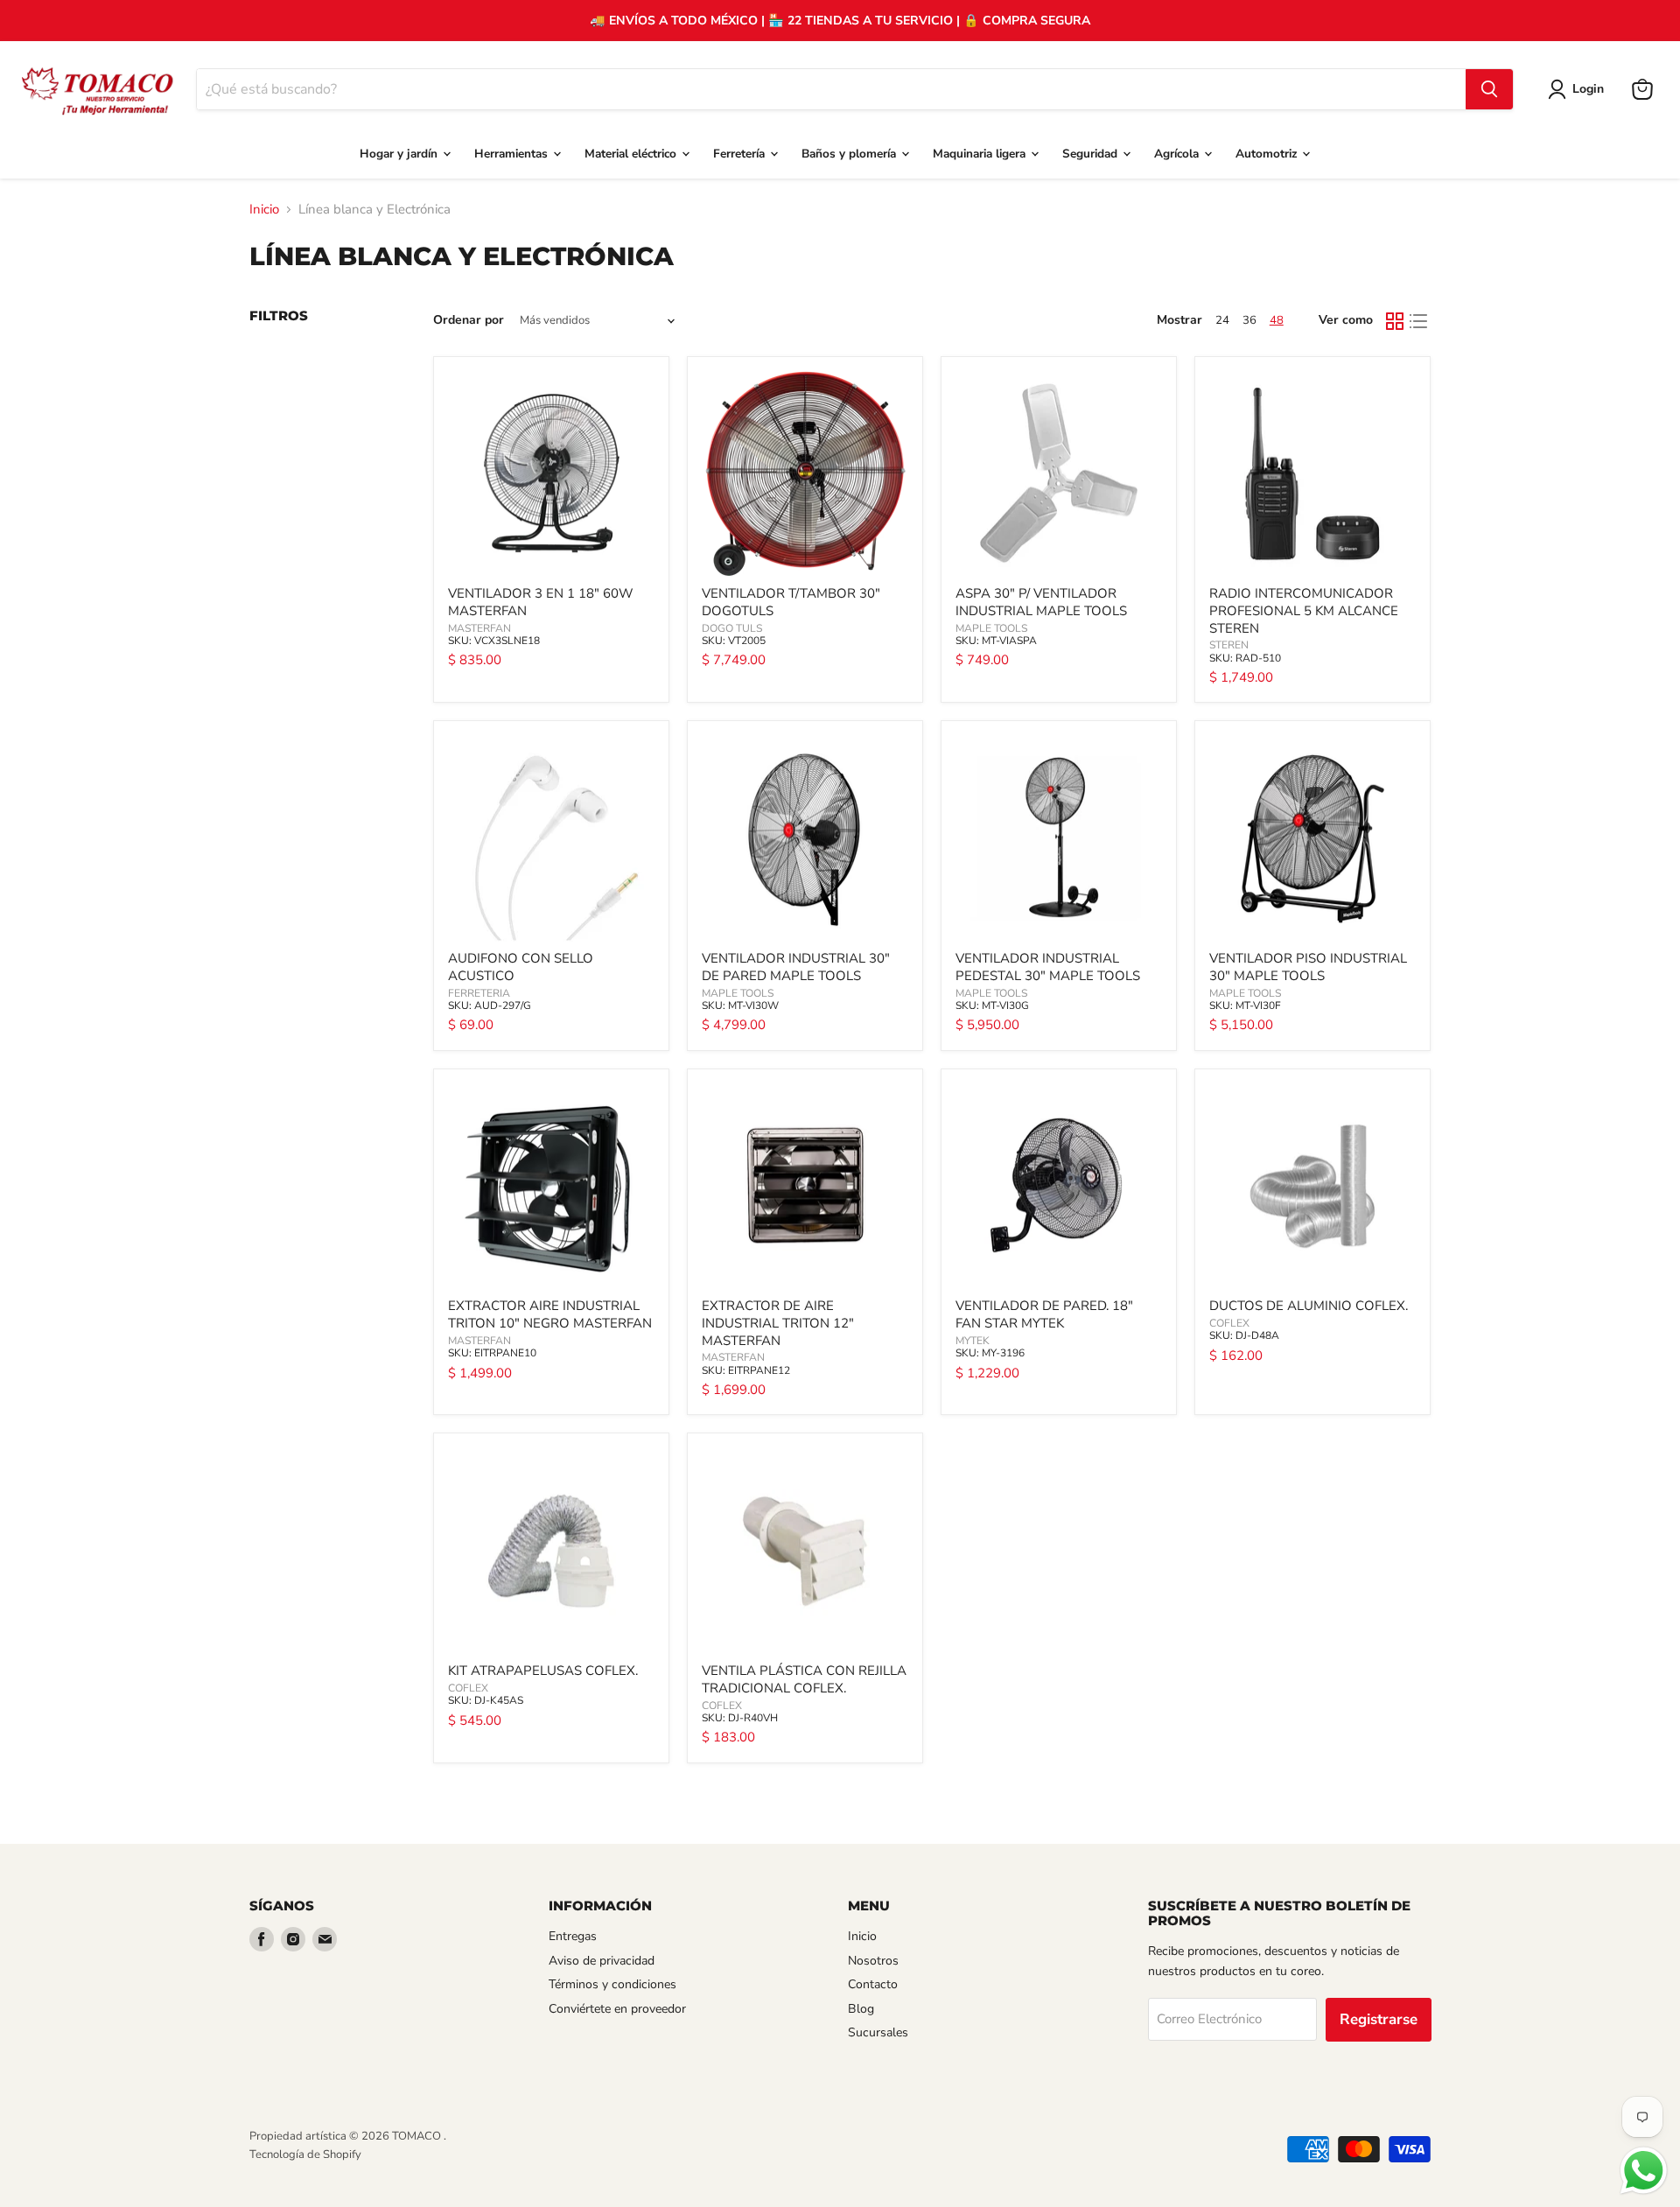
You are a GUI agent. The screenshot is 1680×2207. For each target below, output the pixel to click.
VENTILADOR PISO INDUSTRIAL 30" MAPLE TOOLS (1308, 967)
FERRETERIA (479, 993)
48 (1277, 320)
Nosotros (873, 1961)
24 (1222, 320)
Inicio (264, 210)
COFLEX (1229, 1323)
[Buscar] (1489, 89)
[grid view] (1395, 321)
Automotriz (1268, 154)
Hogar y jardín (400, 154)
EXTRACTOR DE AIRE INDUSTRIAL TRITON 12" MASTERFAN (778, 1323)
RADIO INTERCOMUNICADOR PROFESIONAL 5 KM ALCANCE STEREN (1304, 610)
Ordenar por (469, 320)
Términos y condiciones (612, 1984)
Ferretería (741, 154)
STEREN (1229, 645)
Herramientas (513, 154)
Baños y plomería (850, 154)
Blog (861, 2009)
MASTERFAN (479, 628)
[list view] (1419, 321)
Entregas (573, 1936)
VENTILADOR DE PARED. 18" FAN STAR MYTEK (1044, 1314)
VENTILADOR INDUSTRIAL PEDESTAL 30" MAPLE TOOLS (1048, 967)
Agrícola (1178, 154)
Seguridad (1092, 154)
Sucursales (878, 2032)
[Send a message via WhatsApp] (1644, 2171)
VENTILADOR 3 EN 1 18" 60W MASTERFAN (541, 602)
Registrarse (1379, 2019)
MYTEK (973, 1341)
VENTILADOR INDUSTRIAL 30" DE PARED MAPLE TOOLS (796, 967)
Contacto (873, 1984)
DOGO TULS (732, 628)
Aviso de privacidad (602, 1961)
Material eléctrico (632, 154)
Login (1588, 89)
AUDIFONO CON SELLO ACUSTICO (521, 967)
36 (1249, 320)
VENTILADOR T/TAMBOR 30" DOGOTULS (791, 602)
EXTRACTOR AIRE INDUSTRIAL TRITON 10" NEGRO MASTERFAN (550, 1314)
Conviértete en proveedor (617, 2009)
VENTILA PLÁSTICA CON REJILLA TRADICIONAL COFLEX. (804, 1679)
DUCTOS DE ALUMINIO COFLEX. (1309, 1306)
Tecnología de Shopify (305, 2154)
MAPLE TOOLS (991, 628)
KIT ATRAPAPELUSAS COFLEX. (543, 1671)
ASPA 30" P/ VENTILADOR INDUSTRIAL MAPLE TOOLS (1041, 602)
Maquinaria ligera (981, 154)
